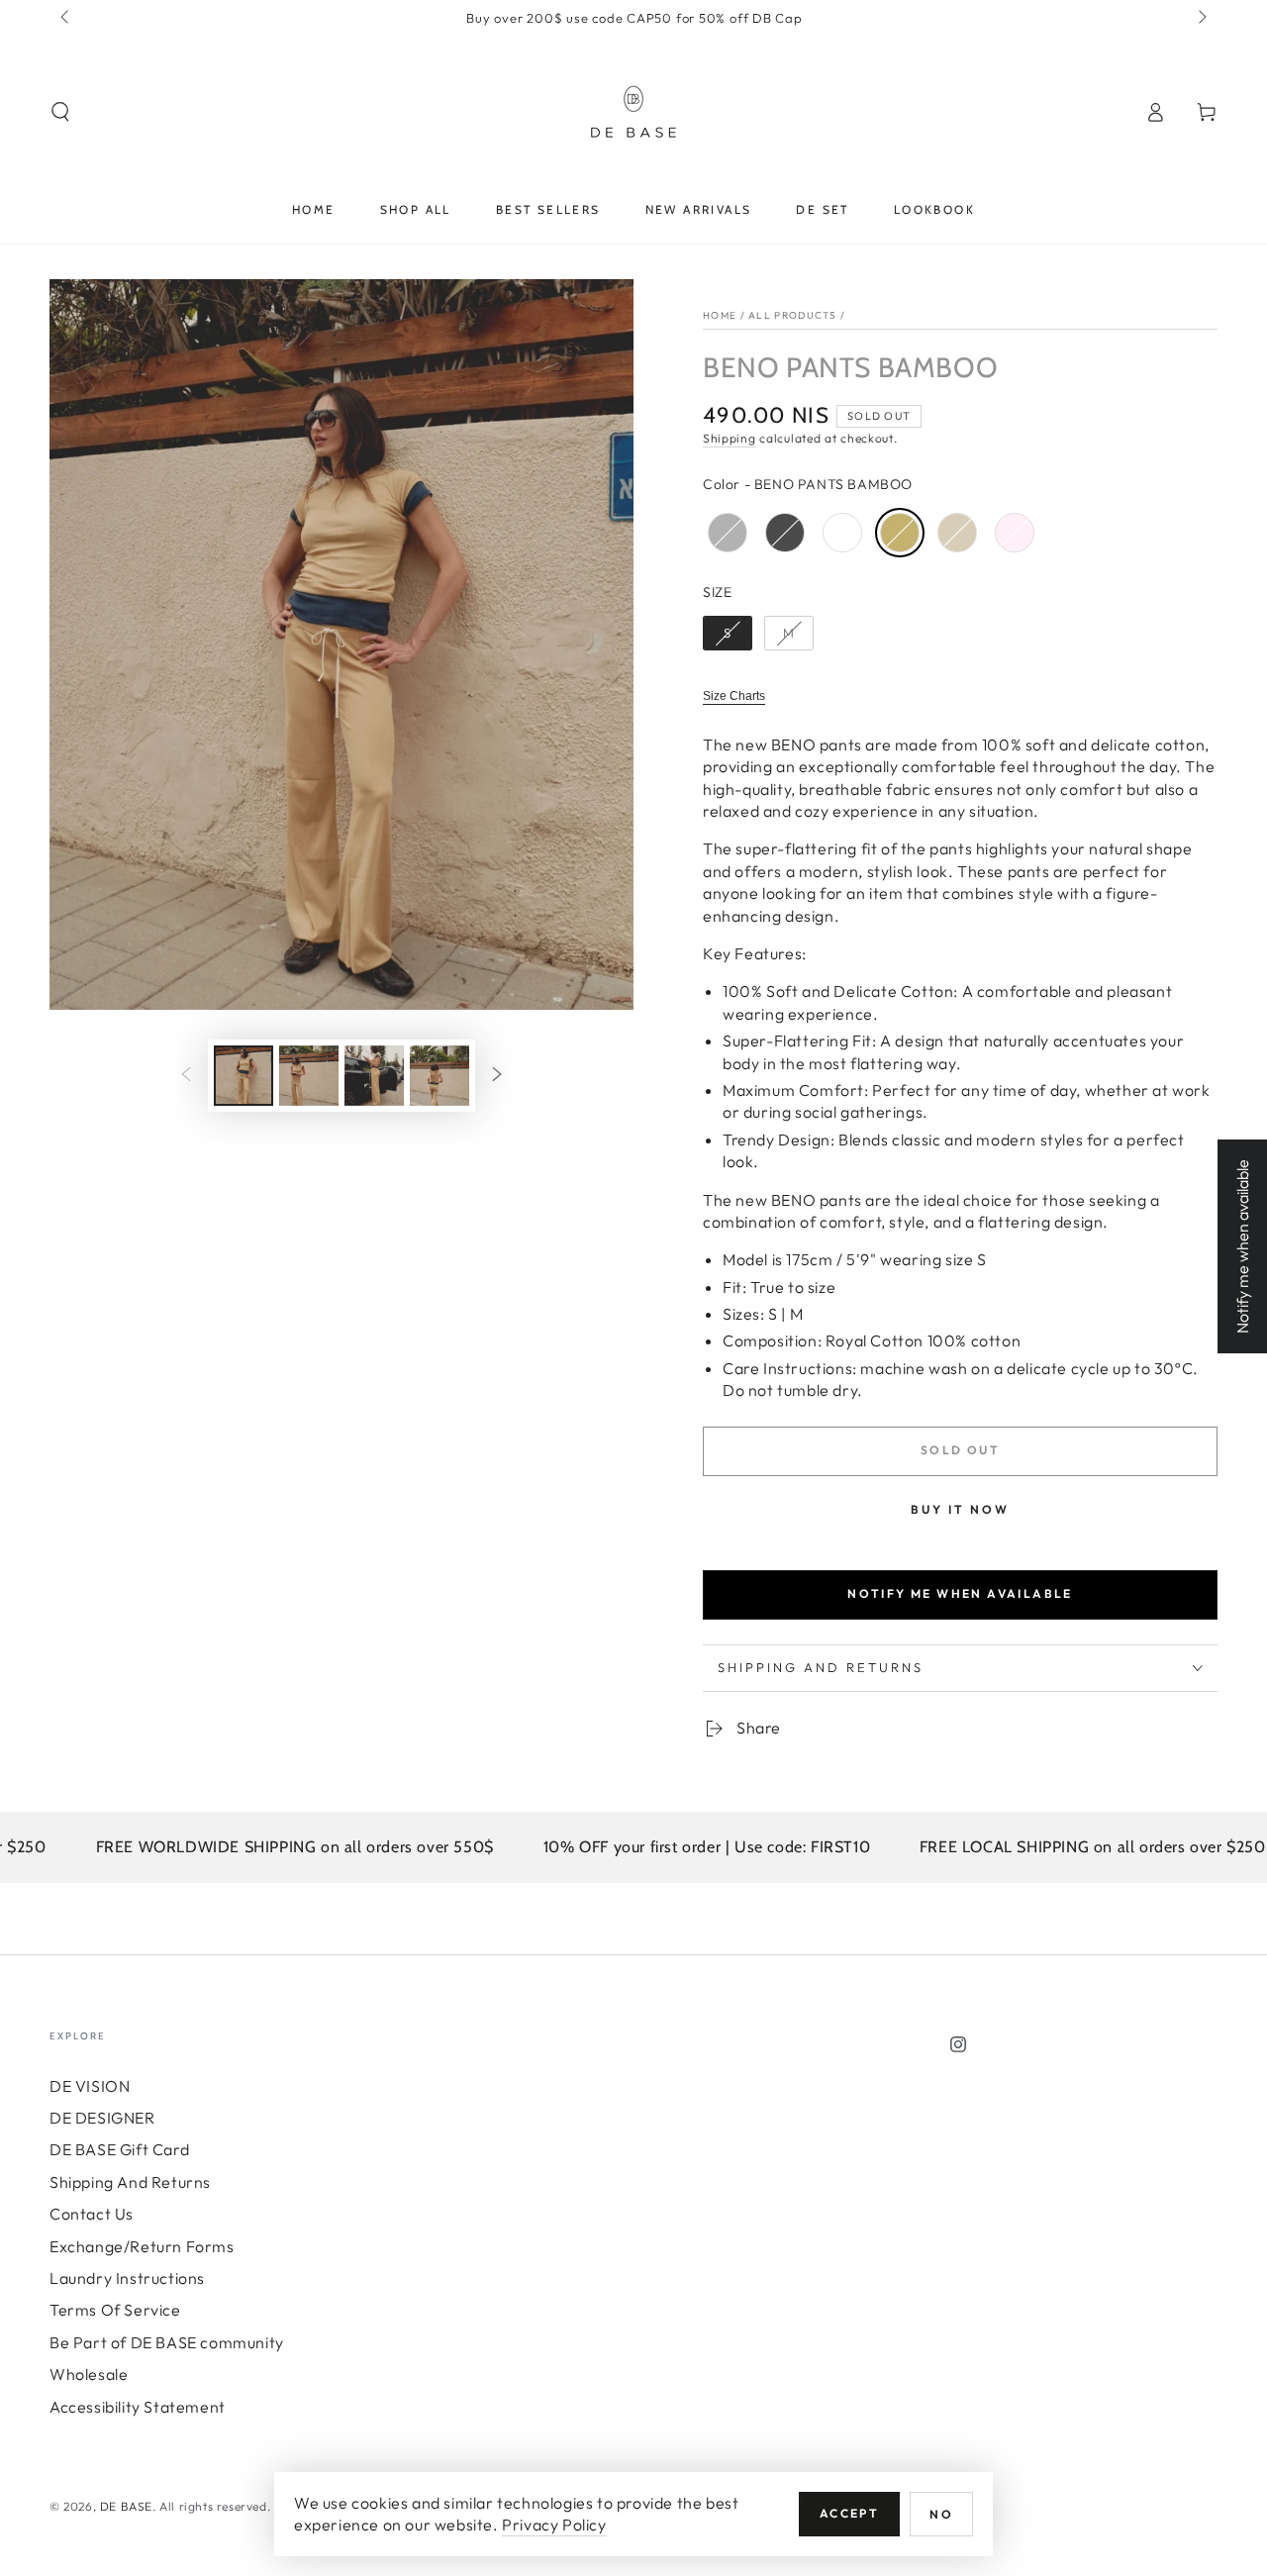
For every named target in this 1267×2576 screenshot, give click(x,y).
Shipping (730, 438)
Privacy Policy (554, 2525)
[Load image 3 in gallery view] (374, 1076)
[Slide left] (66, 18)
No (941, 2514)
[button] (60, 112)
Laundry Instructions (127, 2278)
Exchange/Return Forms (142, 2246)
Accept (849, 2513)
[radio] (728, 533)
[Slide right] (1201, 18)
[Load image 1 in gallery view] (244, 1076)
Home (720, 315)
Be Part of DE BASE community (167, 2342)
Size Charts (734, 696)
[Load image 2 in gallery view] (309, 1076)
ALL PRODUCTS (793, 315)
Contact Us (92, 2214)
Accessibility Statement (138, 2407)
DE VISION (90, 2086)
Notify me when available (960, 1593)
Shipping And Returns (130, 2182)
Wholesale (89, 2374)
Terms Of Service (115, 2310)
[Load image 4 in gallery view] (439, 1076)
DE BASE (126, 2506)
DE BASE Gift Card (119, 2149)
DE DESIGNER (102, 2118)
